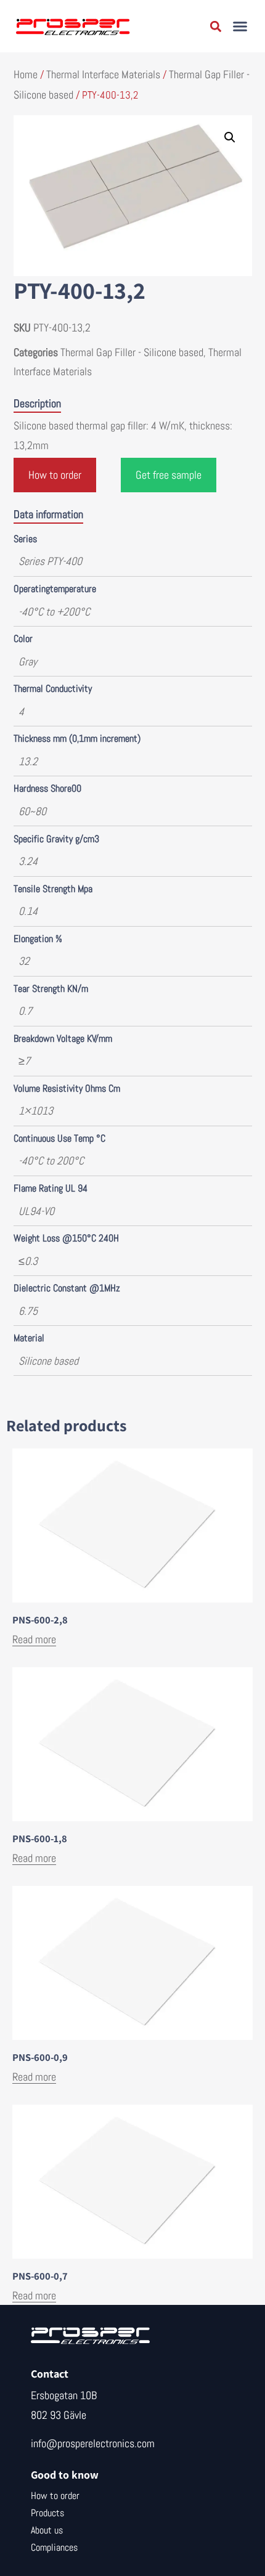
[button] (240, 26)
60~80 (32, 811)
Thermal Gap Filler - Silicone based (132, 352)
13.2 (28, 761)
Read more (34, 1639)
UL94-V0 (36, 1211)
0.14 (28, 911)
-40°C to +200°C (54, 611)
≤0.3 (28, 1261)
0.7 (25, 1011)
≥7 (24, 1061)
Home (26, 74)
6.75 (28, 1311)
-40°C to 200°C (51, 1160)
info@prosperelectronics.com (93, 2443)
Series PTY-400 (50, 561)
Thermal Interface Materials (103, 74)
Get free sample (169, 475)
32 (24, 961)
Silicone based (48, 1361)
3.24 (28, 861)
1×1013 (36, 1111)
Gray (28, 661)
